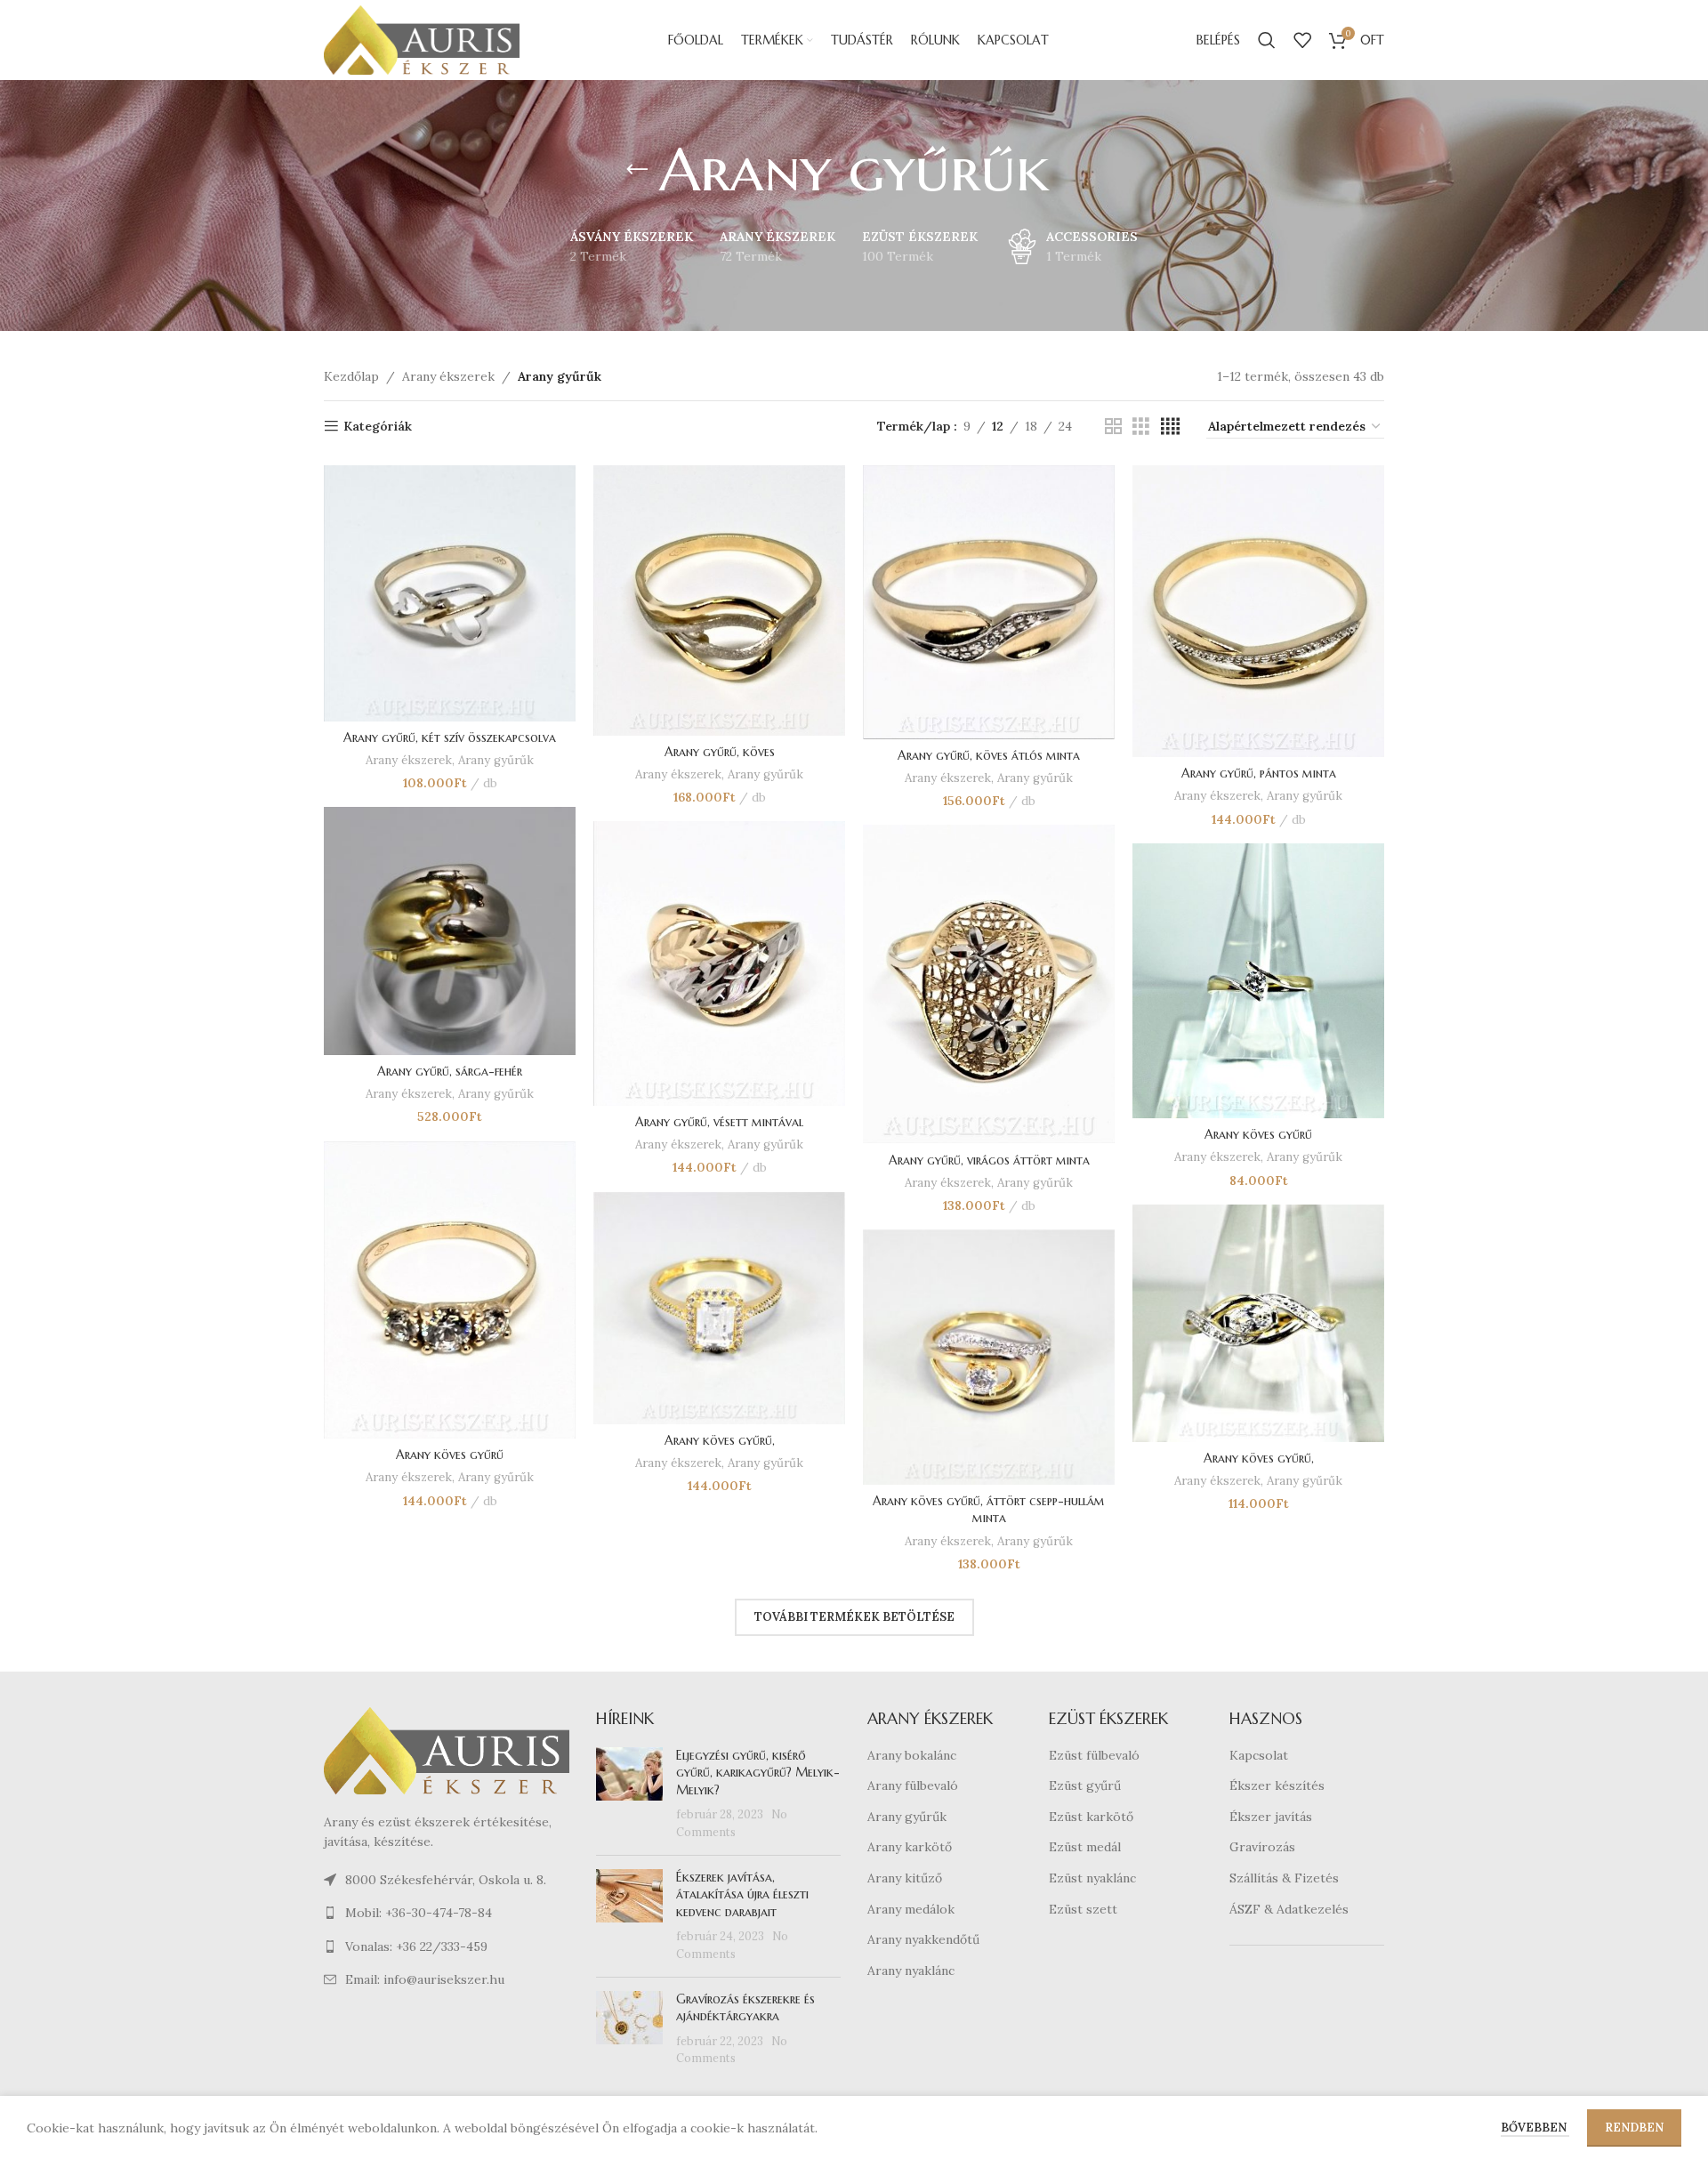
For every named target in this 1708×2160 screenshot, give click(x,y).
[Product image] (450, 593)
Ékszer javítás (1271, 1817)
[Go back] (637, 170)
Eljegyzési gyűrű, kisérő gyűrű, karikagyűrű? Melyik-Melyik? (758, 1773)
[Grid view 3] (1141, 427)
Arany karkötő (910, 1847)
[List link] (447, 1913)
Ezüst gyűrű (1085, 1785)
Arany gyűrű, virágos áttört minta (989, 1160)
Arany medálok (911, 1909)
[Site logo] (422, 39)
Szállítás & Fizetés (1284, 1878)
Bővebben (1535, 2128)
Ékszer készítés (1277, 1785)
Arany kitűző (905, 1878)
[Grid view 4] (1170, 427)
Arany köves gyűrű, (720, 1440)
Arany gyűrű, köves (720, 752)
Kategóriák (378, 427)
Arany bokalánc (912, 1755)
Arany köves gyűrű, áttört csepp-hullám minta (989, 1510)
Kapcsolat (1259, 1755)
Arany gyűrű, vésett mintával (719, 1122)
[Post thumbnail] (629, 1794)
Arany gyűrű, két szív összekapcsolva (450, 737)
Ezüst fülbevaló (1094, 1755)
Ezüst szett (1083, 1909)
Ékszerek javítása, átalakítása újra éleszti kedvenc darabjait (742, 1894)
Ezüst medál (1085, 1847)
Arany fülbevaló (913, 1785)
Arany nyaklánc (911, 1971)
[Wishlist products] (1302, 40)
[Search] (1267, 40)
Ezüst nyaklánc (1092, 1878)
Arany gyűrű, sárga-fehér (450, 1071)
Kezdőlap (351, 376)
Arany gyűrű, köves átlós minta (989, 755)
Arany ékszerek (448, 376)
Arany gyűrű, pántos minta (1259, 773)
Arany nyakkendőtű (923, 1939)
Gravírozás (1262, 1847)
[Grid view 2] (1113, 427)
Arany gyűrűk (496, 760)
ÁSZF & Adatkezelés (1289, 1909)
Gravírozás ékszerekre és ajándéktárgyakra (745, 2008)
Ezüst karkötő (1091, 1817)
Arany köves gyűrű (1258, 1134)
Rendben (1634, 2128)
